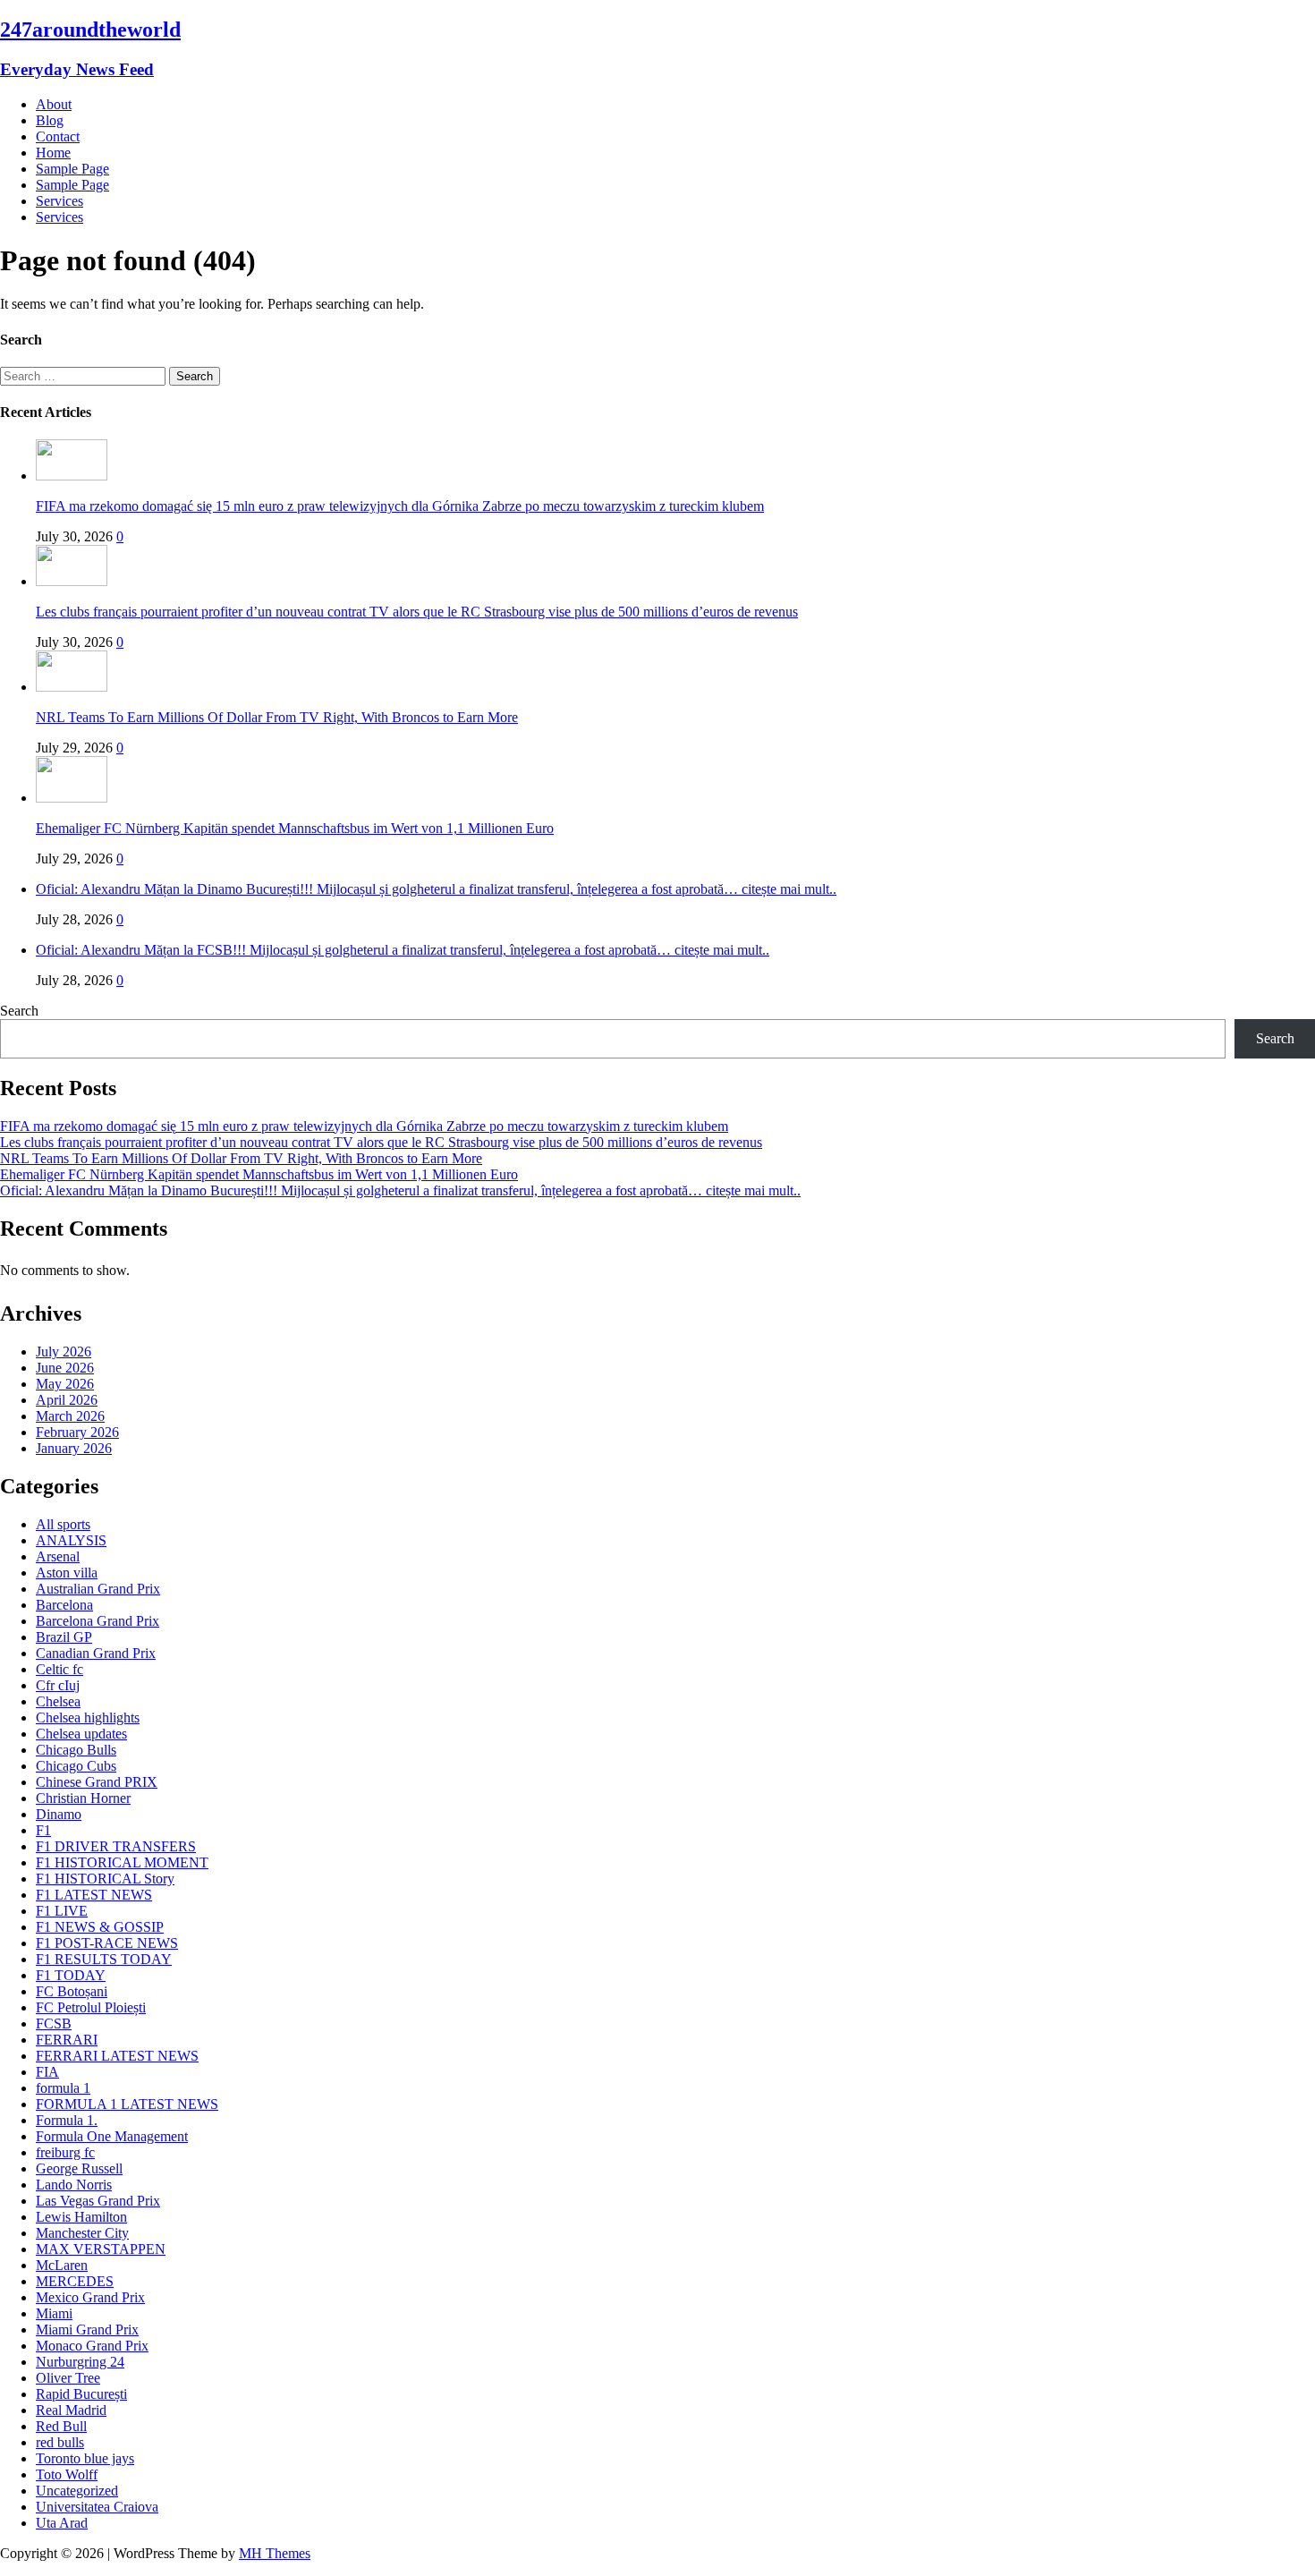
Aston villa (67, 1573)
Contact (58, 136)
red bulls (60, 2442)
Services (59, 201)
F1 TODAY (71, 1975)
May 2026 (65, 1384)
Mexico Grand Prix (90, 2297)
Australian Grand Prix (98, 1589)
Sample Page (72, 169)
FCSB (54, 2023)
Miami (54, 2313)
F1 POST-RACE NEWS (107, 1943)
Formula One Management (112, 2136)
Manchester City (82, 2233)
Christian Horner (83, 1798)
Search (19, 1011)
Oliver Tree (68, 2378)
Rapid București (81, 2394)
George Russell (79, 2168)
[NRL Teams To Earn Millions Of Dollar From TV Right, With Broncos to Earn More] (72, 687)
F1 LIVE (62, 1911)
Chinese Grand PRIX (97, 1782)
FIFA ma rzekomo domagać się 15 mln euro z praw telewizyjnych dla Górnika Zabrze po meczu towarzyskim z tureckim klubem (400, 506)
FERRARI (67, 2040)
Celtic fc (59, 1669)
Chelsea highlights (88, 1717)
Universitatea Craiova (97, 2507)
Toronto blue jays (85, 2458)
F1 (43, 1830)
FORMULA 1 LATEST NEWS (127, 2104)
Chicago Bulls (76, 1750)
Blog (50, 120)
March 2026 (70, 1416)
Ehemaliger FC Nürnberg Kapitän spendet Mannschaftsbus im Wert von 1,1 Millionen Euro (295, 828)
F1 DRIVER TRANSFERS (116, 1846)
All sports (63, 1524)
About (54, 104)
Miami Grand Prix (87, 2329)
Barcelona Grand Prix (98, 1621)
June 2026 (65, 1368)
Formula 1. (67, 2120)
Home (53, 153)
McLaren (62, 2265)
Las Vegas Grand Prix (98, 2201)
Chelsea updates (81, 1734)
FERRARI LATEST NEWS (117, 2056)
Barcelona (64, 1605)
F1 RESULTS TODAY (104, 1959)
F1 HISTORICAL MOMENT (122, 1862)
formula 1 (63, 2088)
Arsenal (58, 1556)
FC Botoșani (72, 1991)
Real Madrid (71, 2410)
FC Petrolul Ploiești (91, 2007)
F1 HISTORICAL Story (105, 1879)
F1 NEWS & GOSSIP (100, 1927)
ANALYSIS (71, 1540)
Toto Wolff (67, 2474)
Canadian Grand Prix (96, 1653)
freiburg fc (65, 2152)
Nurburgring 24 (80, 2362)
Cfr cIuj (58, 1685)
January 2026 (74, 1448)
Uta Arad (62, 2523)
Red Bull (61, 2426)
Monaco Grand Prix (92, 2346)
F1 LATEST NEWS (94, 1895)
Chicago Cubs (76, 1766)
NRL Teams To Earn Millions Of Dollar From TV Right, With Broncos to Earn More (277, 717)
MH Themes (275, 2553)
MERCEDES (75, 2281)
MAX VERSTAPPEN (101, 2249)
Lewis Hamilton (81, 2217)
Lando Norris (74, 2185)
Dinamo (59, 1814)
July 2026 (64, 1352)
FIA (47, 2072)
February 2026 (77, 1432)
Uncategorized (77, 2491)
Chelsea (58, 1701)
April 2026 (67, 1400)
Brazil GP (64, 1637)
